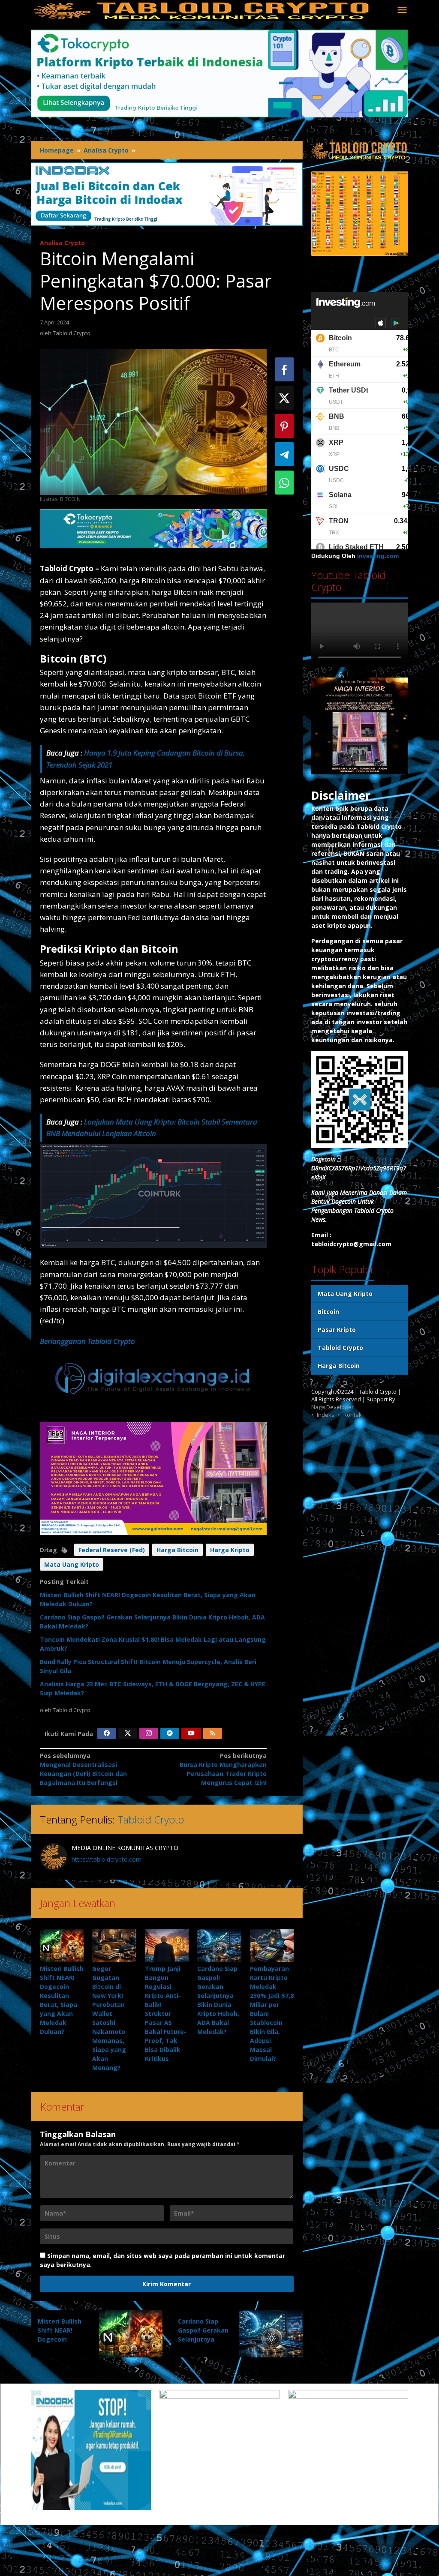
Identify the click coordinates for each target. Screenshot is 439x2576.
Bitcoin (328, 1312)
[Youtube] (191, 1733)
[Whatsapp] (284, 483)
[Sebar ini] (284, 369)
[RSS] (213, 1733)
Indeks (326, 1415)
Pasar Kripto (337, 1330)
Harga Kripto (230, 1550)
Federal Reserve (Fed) (112, 1550)
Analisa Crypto (62, 243)
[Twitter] (128, 1733)
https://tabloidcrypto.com (107, 1859)
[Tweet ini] (284, 398)
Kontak (353, 1415)
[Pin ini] (284, 426)
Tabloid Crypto (151, 1819)
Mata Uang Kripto (72, 1564)
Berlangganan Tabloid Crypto (87, 1341)
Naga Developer (332, 1407)
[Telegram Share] (284, 454)
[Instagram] (149, 1733)
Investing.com (378, 556)
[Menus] (402, 10)
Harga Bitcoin (177, 1550)
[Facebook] (107, 1733)
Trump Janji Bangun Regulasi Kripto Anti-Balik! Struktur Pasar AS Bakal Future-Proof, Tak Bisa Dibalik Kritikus (166, 2014)
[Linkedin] (170, 1733)
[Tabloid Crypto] (202, 10)
